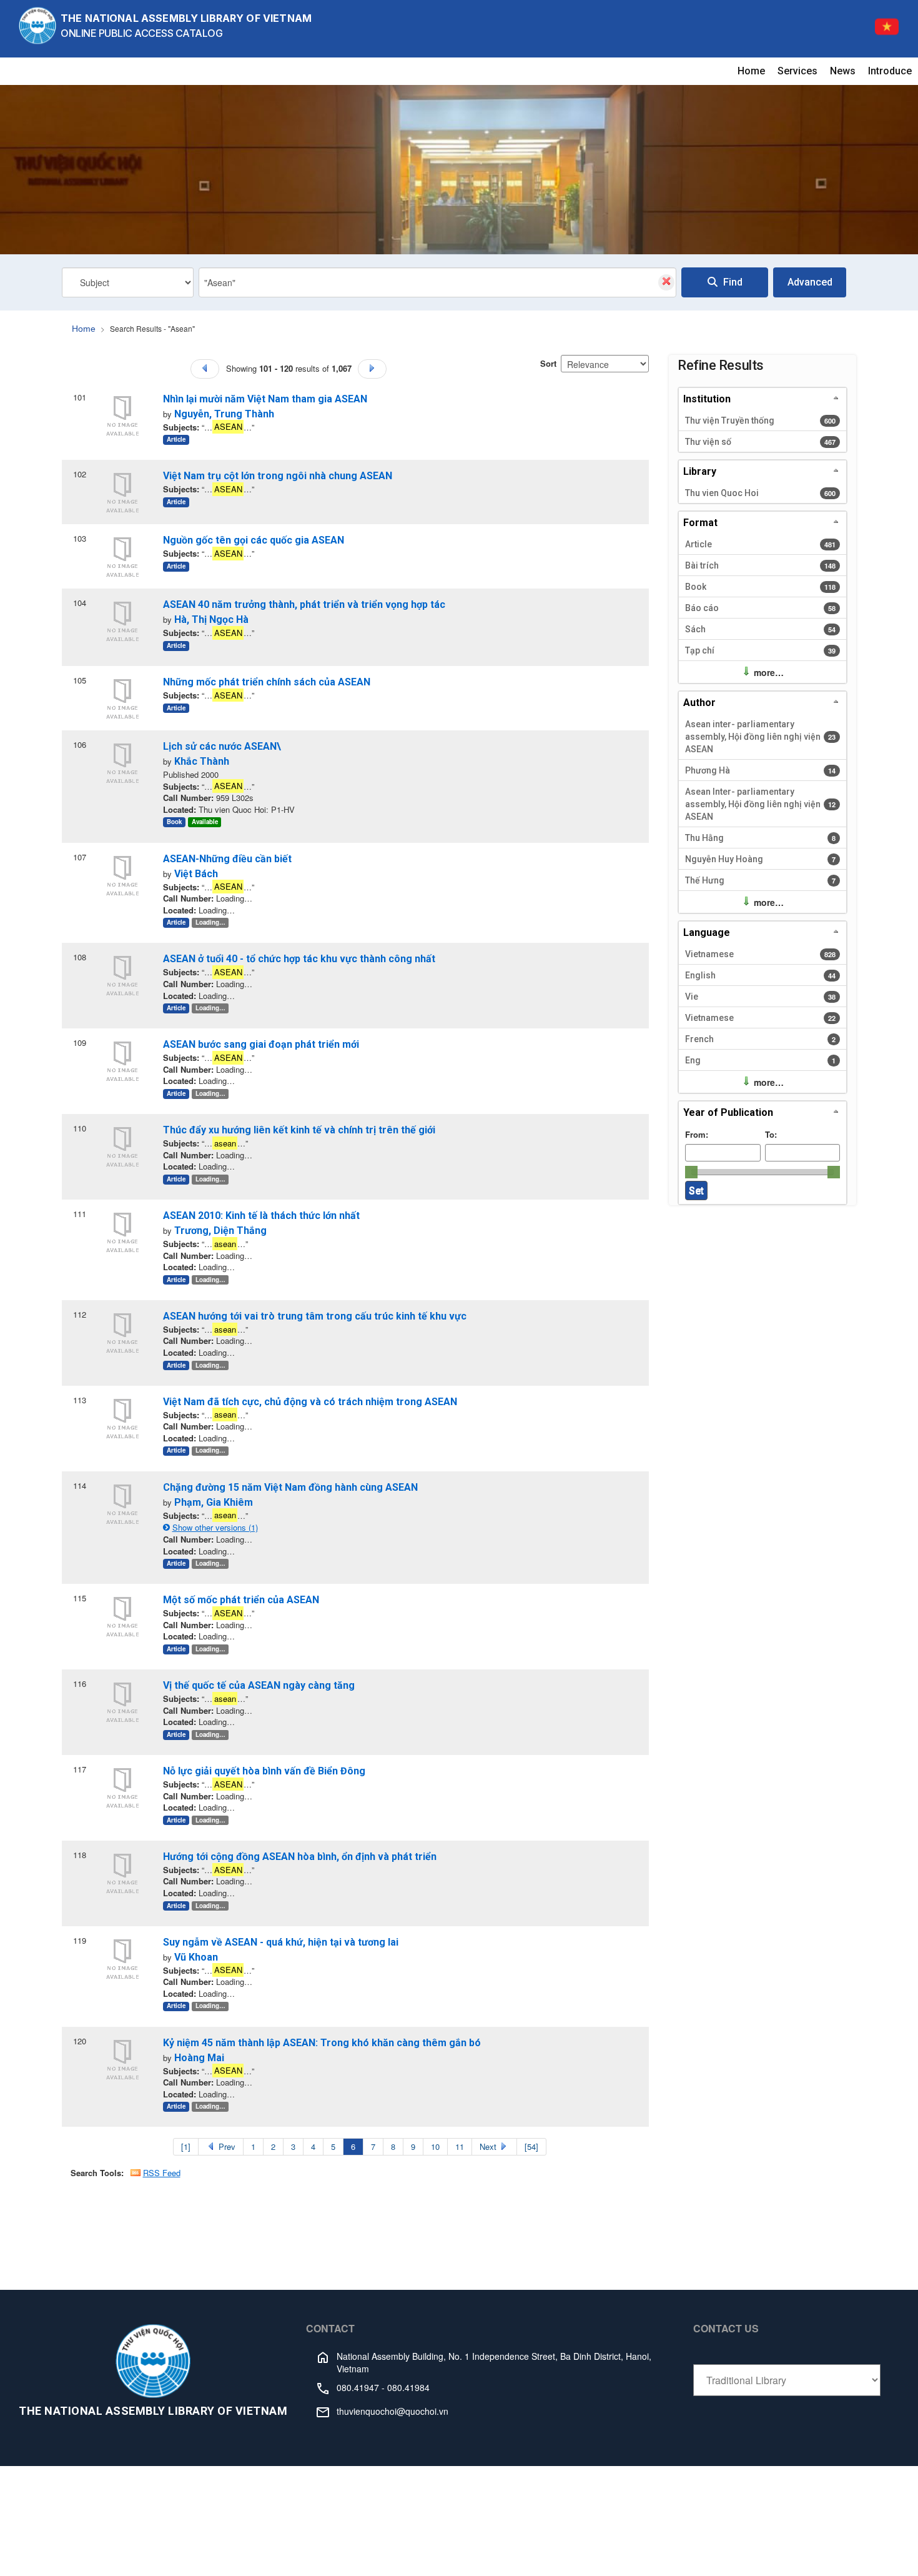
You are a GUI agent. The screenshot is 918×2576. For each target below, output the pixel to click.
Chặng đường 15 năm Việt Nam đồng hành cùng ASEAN (290, 1487)
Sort (548, 363)
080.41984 (408, 2387)
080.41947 (358, 2387)
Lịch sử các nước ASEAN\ (222, 746)
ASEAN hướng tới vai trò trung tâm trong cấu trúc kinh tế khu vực (315, 1316)
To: (771, 1134)
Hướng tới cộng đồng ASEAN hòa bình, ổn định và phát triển (300, 1857)
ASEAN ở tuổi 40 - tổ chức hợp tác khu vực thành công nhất (299, 959)
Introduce (890, 71)
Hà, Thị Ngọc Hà (211, 619)
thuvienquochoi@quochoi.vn (392, 2411)
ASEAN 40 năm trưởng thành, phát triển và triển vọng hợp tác (304, 604)
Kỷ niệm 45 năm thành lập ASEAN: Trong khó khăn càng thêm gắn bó (322, 2043)
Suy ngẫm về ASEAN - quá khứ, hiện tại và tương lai (281, 1942)
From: (697, 1134)
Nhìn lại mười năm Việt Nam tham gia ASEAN (265, 399)
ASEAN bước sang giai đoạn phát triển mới (261, 1044)
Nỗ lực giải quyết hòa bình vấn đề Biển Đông (264, 1771)
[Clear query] (666, 282)
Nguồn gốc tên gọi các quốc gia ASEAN (254, 540)
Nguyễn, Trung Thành (224, 414)
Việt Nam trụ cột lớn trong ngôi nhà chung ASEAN (278, 476)
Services (797, 71)
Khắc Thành (202, 761)
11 (460, 2146)
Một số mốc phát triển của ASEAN (241, 1600)
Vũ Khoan (196, 1957)
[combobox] (437, 282)
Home (751, 71)
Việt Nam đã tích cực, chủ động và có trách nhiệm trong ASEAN (310, 1402)
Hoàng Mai (199, 2058)
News (843, 71)
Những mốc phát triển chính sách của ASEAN (267, 682)
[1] (186, 2146)
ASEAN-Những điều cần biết (227, 859)
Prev (226, 2146)
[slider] (691, 1172)
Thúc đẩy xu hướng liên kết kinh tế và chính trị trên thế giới (299, 1130)
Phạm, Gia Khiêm (214, 1502)
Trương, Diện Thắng (220, 1231)
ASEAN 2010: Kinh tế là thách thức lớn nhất (261, 1216)
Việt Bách (196, 874)
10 (435, 2146)
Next (489, 2146)
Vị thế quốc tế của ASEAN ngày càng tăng (259, 1685)
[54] (531, 2146)
